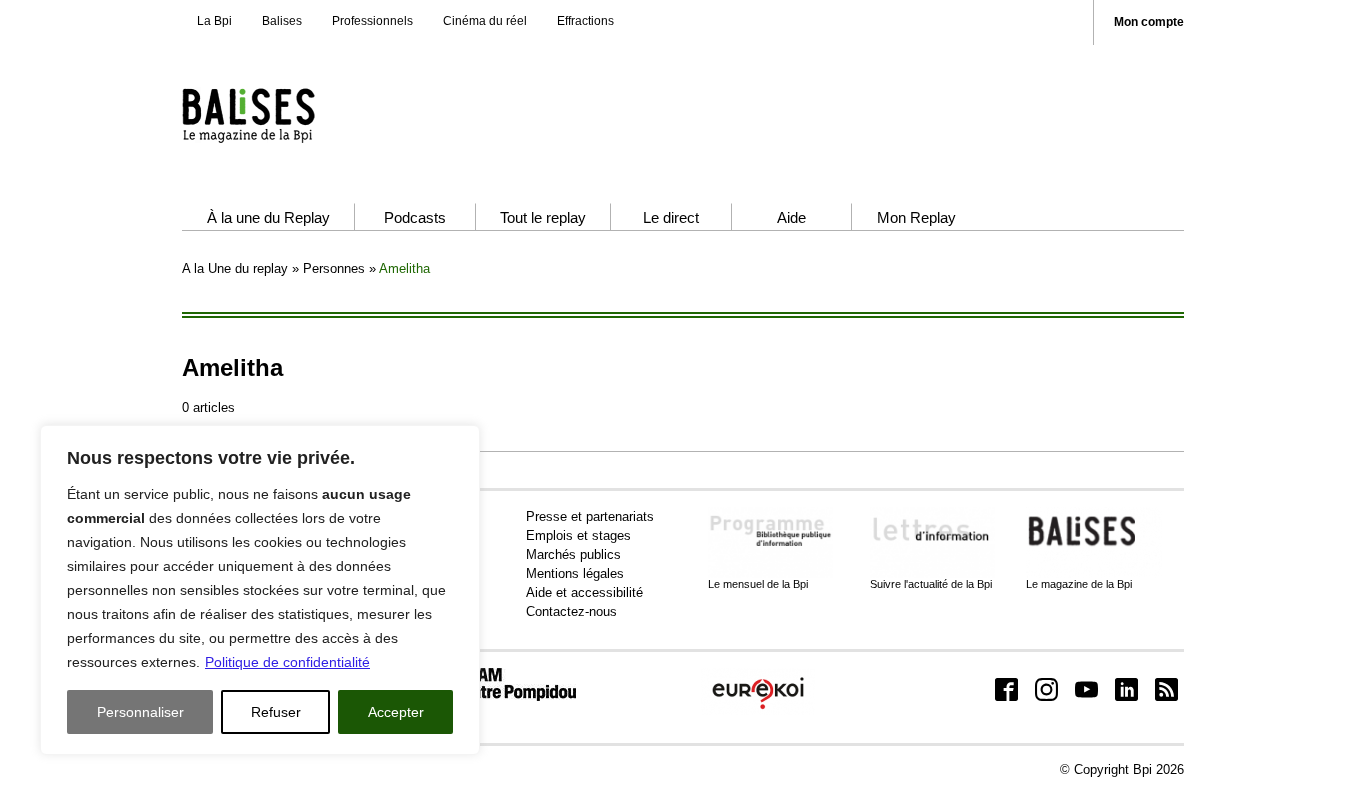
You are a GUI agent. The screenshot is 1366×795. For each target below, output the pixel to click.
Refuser (276, 712)
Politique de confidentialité (287, 662)
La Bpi (214, 21)
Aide (791, 217)
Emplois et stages (578, 535)
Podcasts (415, 217)
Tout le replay (543, 217)
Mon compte (1149, 22)
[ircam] (501, 696)
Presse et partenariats (590, 516)
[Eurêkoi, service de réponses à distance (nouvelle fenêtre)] (758, 710)
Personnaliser (140, 712)
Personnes (334, 268)
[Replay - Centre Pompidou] (287, 115)
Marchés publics (573, 554)
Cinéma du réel (485, 21)
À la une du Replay (268, 217)
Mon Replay (916, 217)
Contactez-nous (571, 611)
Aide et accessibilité (584, 592)
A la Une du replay (235, 268)
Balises (282, 21)
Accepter (396, 712)
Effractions (585, 21)
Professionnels (372, 21)
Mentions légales (575, 573)
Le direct (671, 217)
